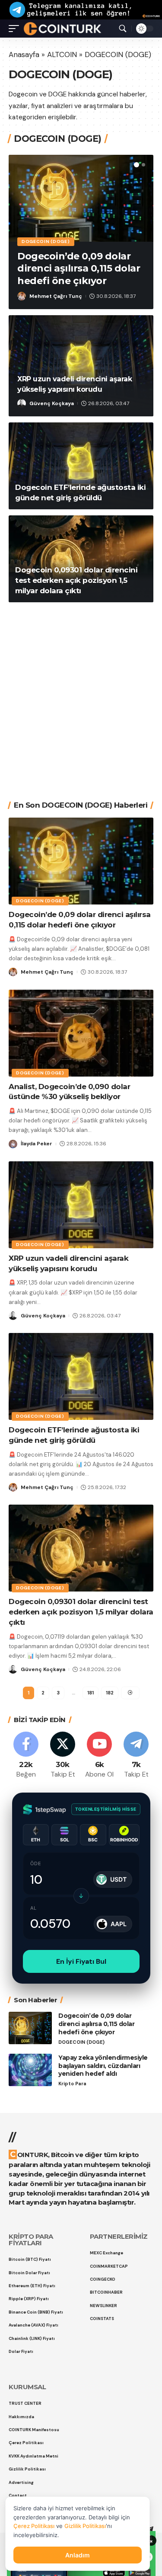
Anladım (78, 2555)
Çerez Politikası (34, 2526)
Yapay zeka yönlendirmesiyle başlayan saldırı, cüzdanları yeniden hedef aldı (103, 2066)
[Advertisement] (81, 695)
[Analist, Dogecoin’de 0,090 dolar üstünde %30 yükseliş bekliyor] (81, 1033)
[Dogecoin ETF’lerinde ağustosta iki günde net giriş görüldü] (81, 466)
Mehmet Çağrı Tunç (56, 296)
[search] (123, 29)
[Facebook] (26, 1756)
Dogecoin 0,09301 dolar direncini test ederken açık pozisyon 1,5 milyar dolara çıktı (76, 580)
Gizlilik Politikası (85, 2526)
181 (91, 1693)
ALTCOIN (62, 54)
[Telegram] (136, 1756)
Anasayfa (24, 54)
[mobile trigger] (16, 29)
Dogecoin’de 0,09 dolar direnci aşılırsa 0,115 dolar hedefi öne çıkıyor (79, 268)
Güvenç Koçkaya (52, 403)
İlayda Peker (37, 1144)
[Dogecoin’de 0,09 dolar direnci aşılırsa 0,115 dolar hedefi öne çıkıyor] (81, 198)
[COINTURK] (62, 29)
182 (110, 1693)
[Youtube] (99, 1756)
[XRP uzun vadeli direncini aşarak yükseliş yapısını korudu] (81, 1205)
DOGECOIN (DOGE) (46, 241)
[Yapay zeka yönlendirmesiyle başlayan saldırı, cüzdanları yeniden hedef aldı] (30, 2070)
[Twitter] (63, 1756)
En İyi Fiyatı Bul (81, 1961)
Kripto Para (72, 2084)
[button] (137, 165)
